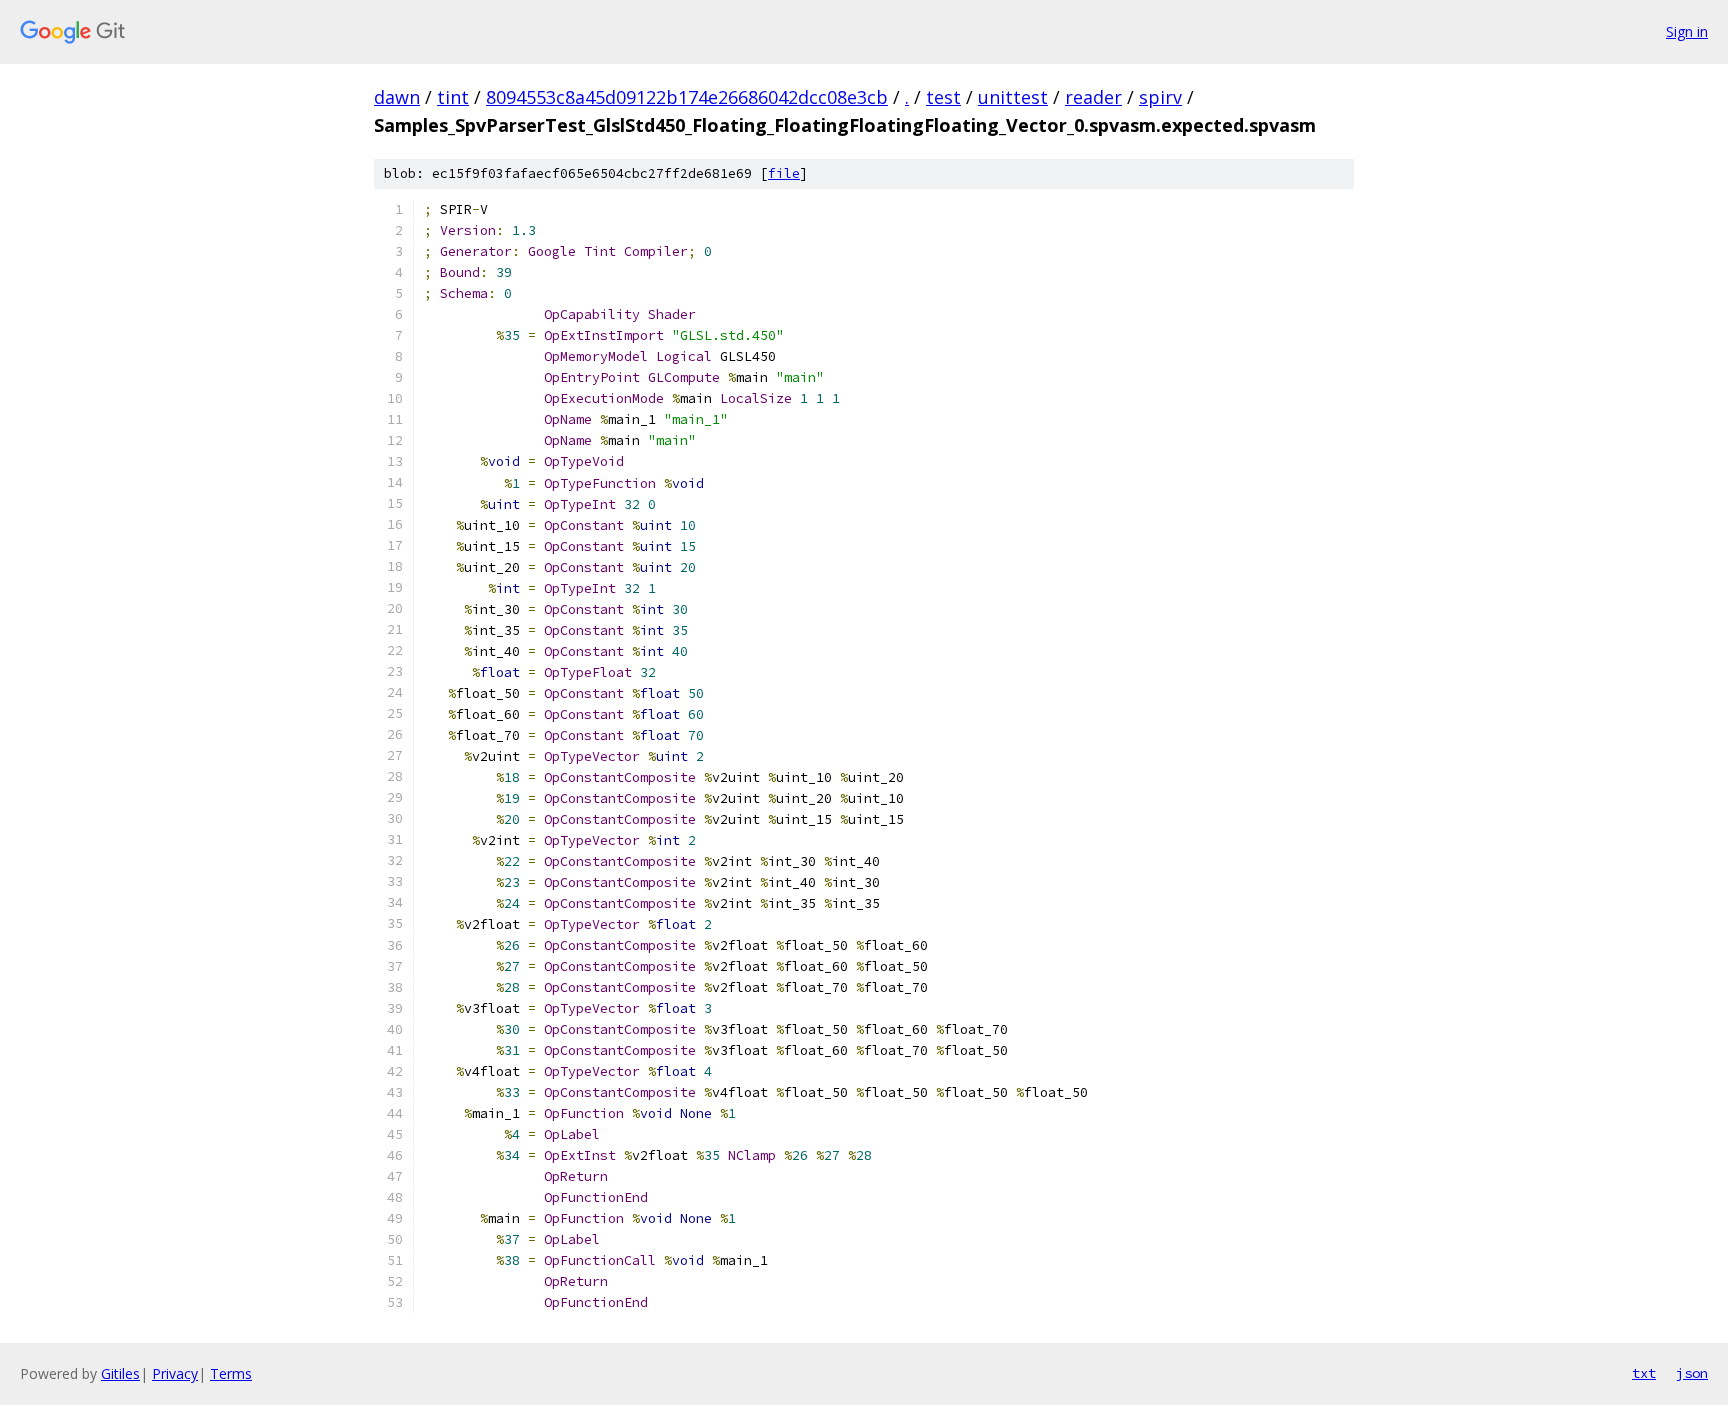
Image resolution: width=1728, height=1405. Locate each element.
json (1692, 1373)
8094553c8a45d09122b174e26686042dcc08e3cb (687, 97)
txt (1644, 1373)
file (784, 173)
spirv (1160, 97)
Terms (231, 1373)
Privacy (175, 1373)
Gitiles (120, 1373)
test (943, 97)
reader (1093, 97)
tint (453, 97)
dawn (397, 97)
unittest (1013, 97)
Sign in (1687, 31)
